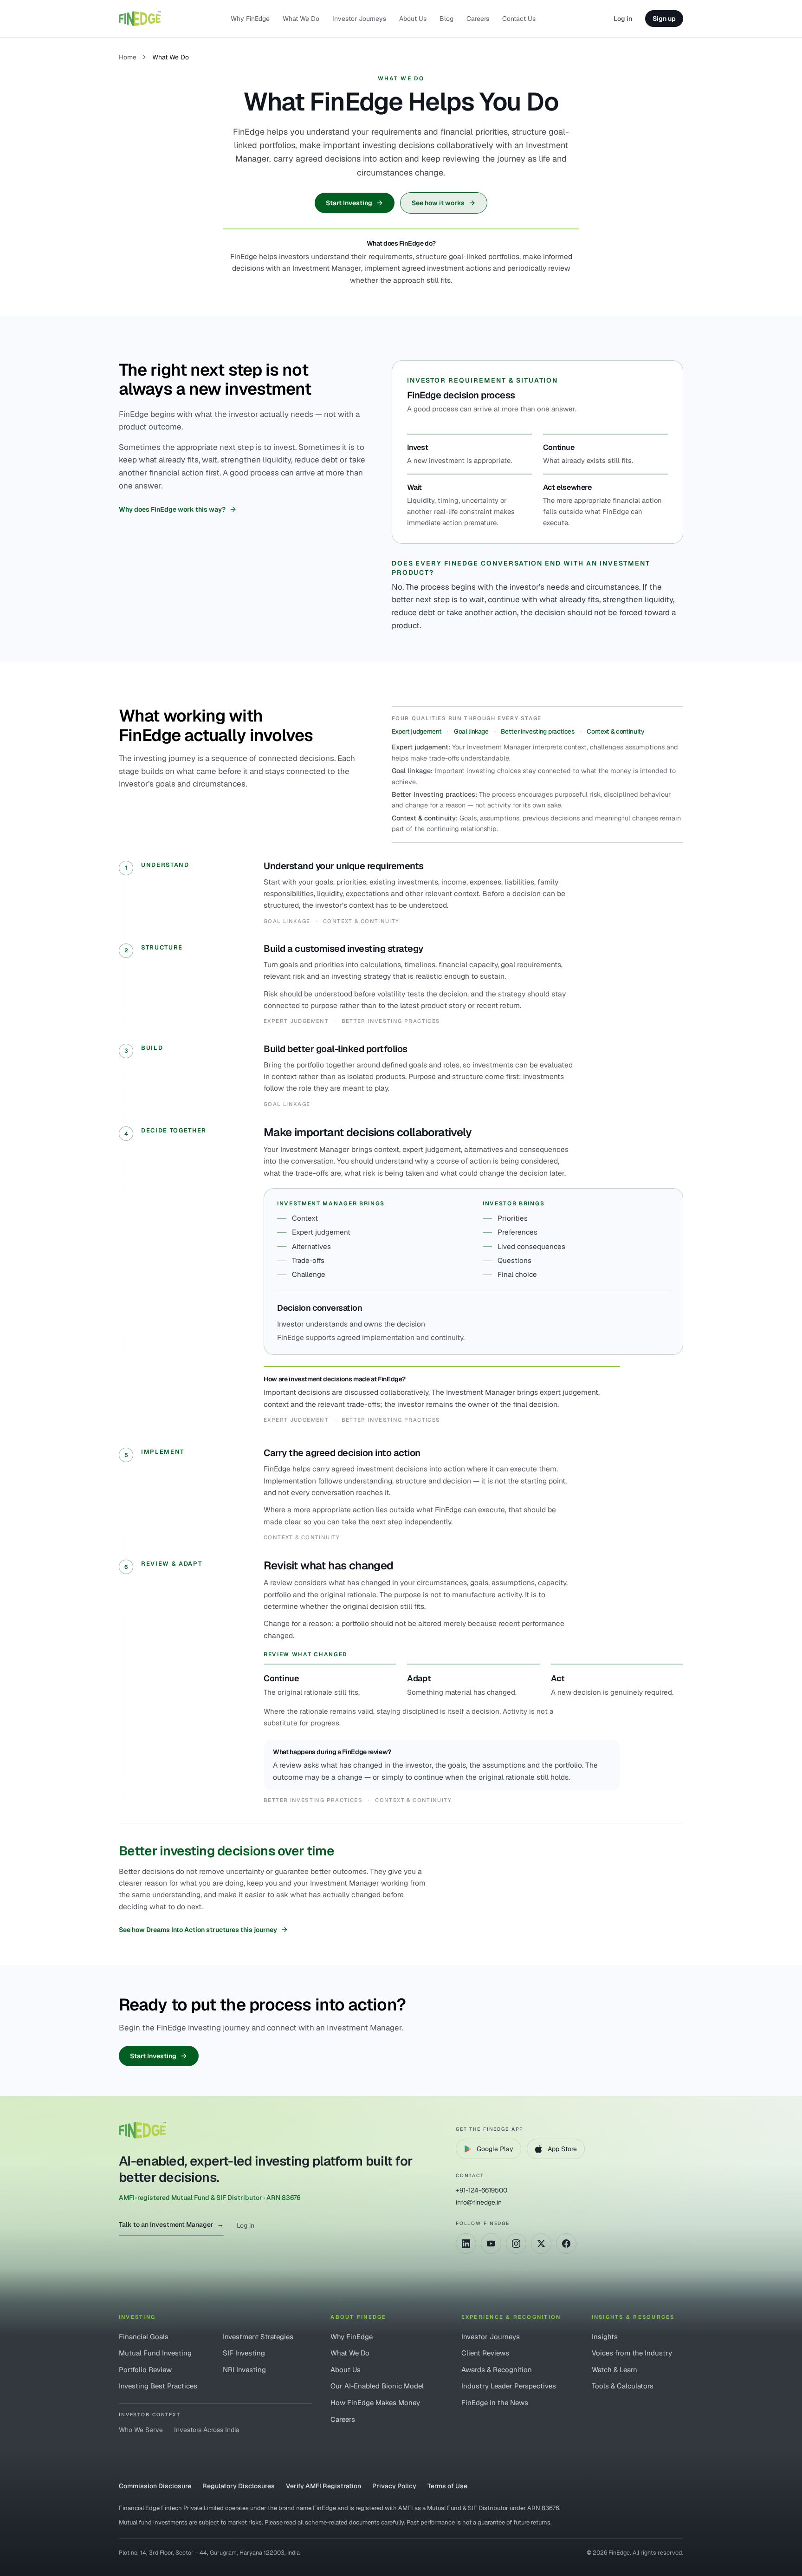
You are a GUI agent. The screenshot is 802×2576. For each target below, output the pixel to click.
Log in (623, 19)
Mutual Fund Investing (155, 2353)
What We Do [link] (171, 57)
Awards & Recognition (497, 2370)
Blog (446, 19)
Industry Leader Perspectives (509, 2386)
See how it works (438, 203)
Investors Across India (207, 2430)
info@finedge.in (479, 2202)
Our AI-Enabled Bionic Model (377, 2386)
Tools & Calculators (623, 2386)
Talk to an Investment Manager (171, 2225)
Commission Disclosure (155, 2486)
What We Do (301, 19)
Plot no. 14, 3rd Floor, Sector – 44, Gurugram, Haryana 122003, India (209, 2553)
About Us (413, 19)
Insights (605, 2337)
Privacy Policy (394, 2486)
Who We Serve (141, 2430)
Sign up (664, 19)
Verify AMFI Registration (323, 2486)
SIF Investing (244, 2353)
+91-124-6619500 (482, 2190)
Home (128, 57)
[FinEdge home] (140, 19)
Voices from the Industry (632, 2353)
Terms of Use (447, 2486)
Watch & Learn (614, 2370)
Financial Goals (144, 2337)
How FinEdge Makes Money (375, 2403)
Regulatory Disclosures (239, 2486)
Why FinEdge (250, 19)
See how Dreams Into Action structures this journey (198, 1930)
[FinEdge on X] (541, 2244)
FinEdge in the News (495, 2403)
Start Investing (349, 203)
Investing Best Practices (158, 2386)
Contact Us (519, 19)
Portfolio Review (145, 2370)
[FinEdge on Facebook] (566, 2244)
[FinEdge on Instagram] (516, 2244)
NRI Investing (244, 2370)
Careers (478, 19)
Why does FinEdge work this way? (172, 509)
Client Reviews (485, 2353)
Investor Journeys (359, 19)
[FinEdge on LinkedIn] (466, 2244)
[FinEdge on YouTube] (491, 2244)
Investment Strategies (258, 2337)
